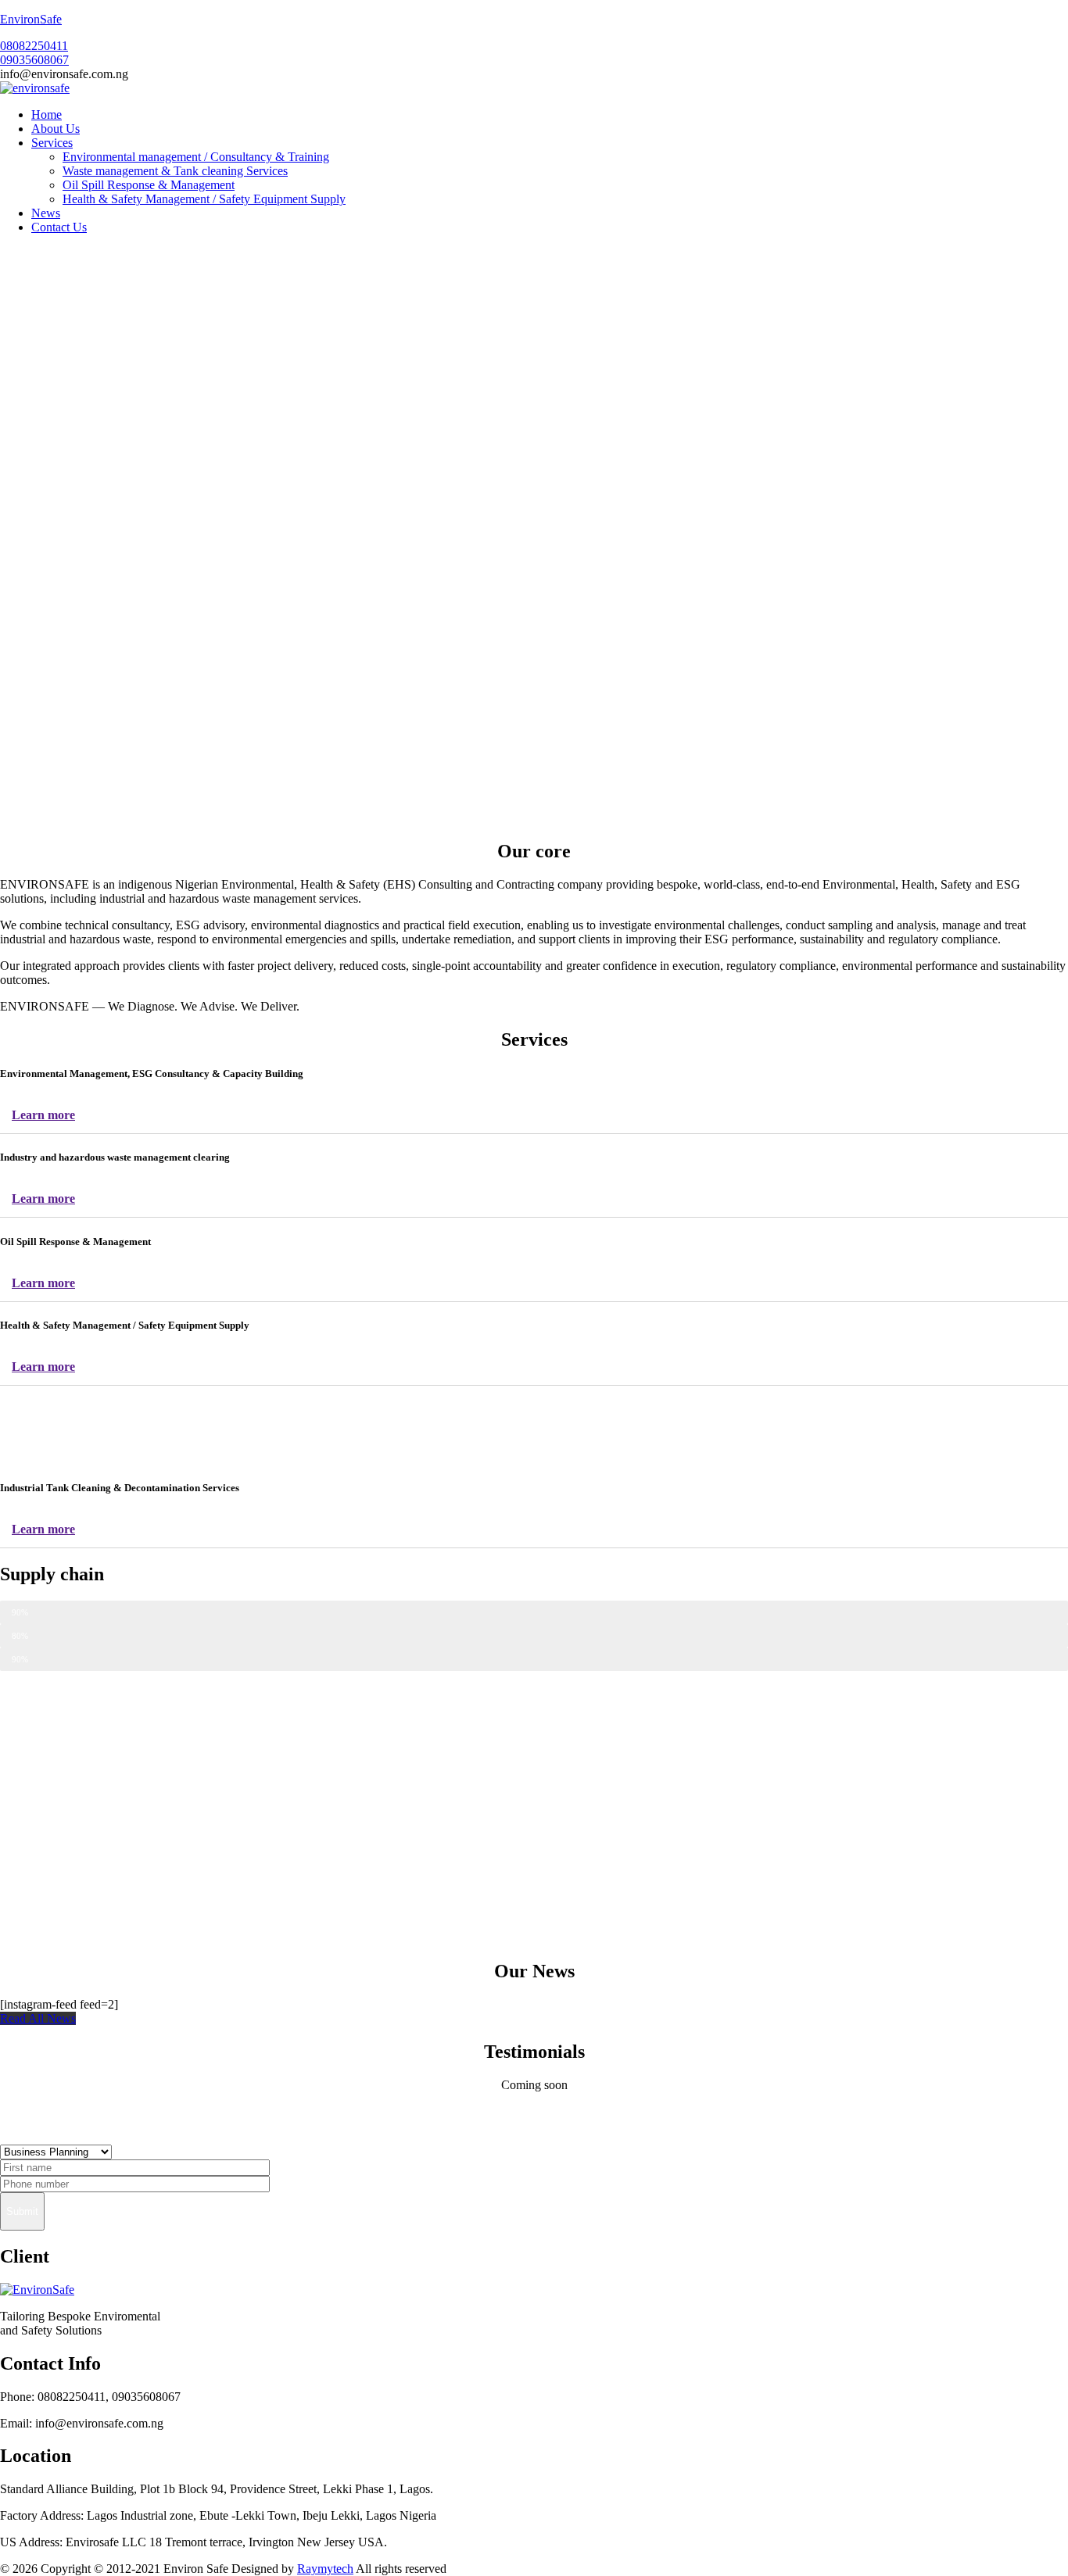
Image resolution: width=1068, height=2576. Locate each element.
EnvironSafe (31, 19)
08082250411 (34, 46)
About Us (56, 129)
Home (47, 114)
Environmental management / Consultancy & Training (196, 157)
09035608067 (34, 60)
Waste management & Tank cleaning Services (175, 171)
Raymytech (325, 2569)
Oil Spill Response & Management (149, 185)
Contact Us (59, 227)
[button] (38, 2018)
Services (52, 143)
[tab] (534, 1116)
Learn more (43, 1115)
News (46, 213)
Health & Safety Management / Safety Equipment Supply (204, 199)
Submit (22, 2211)
